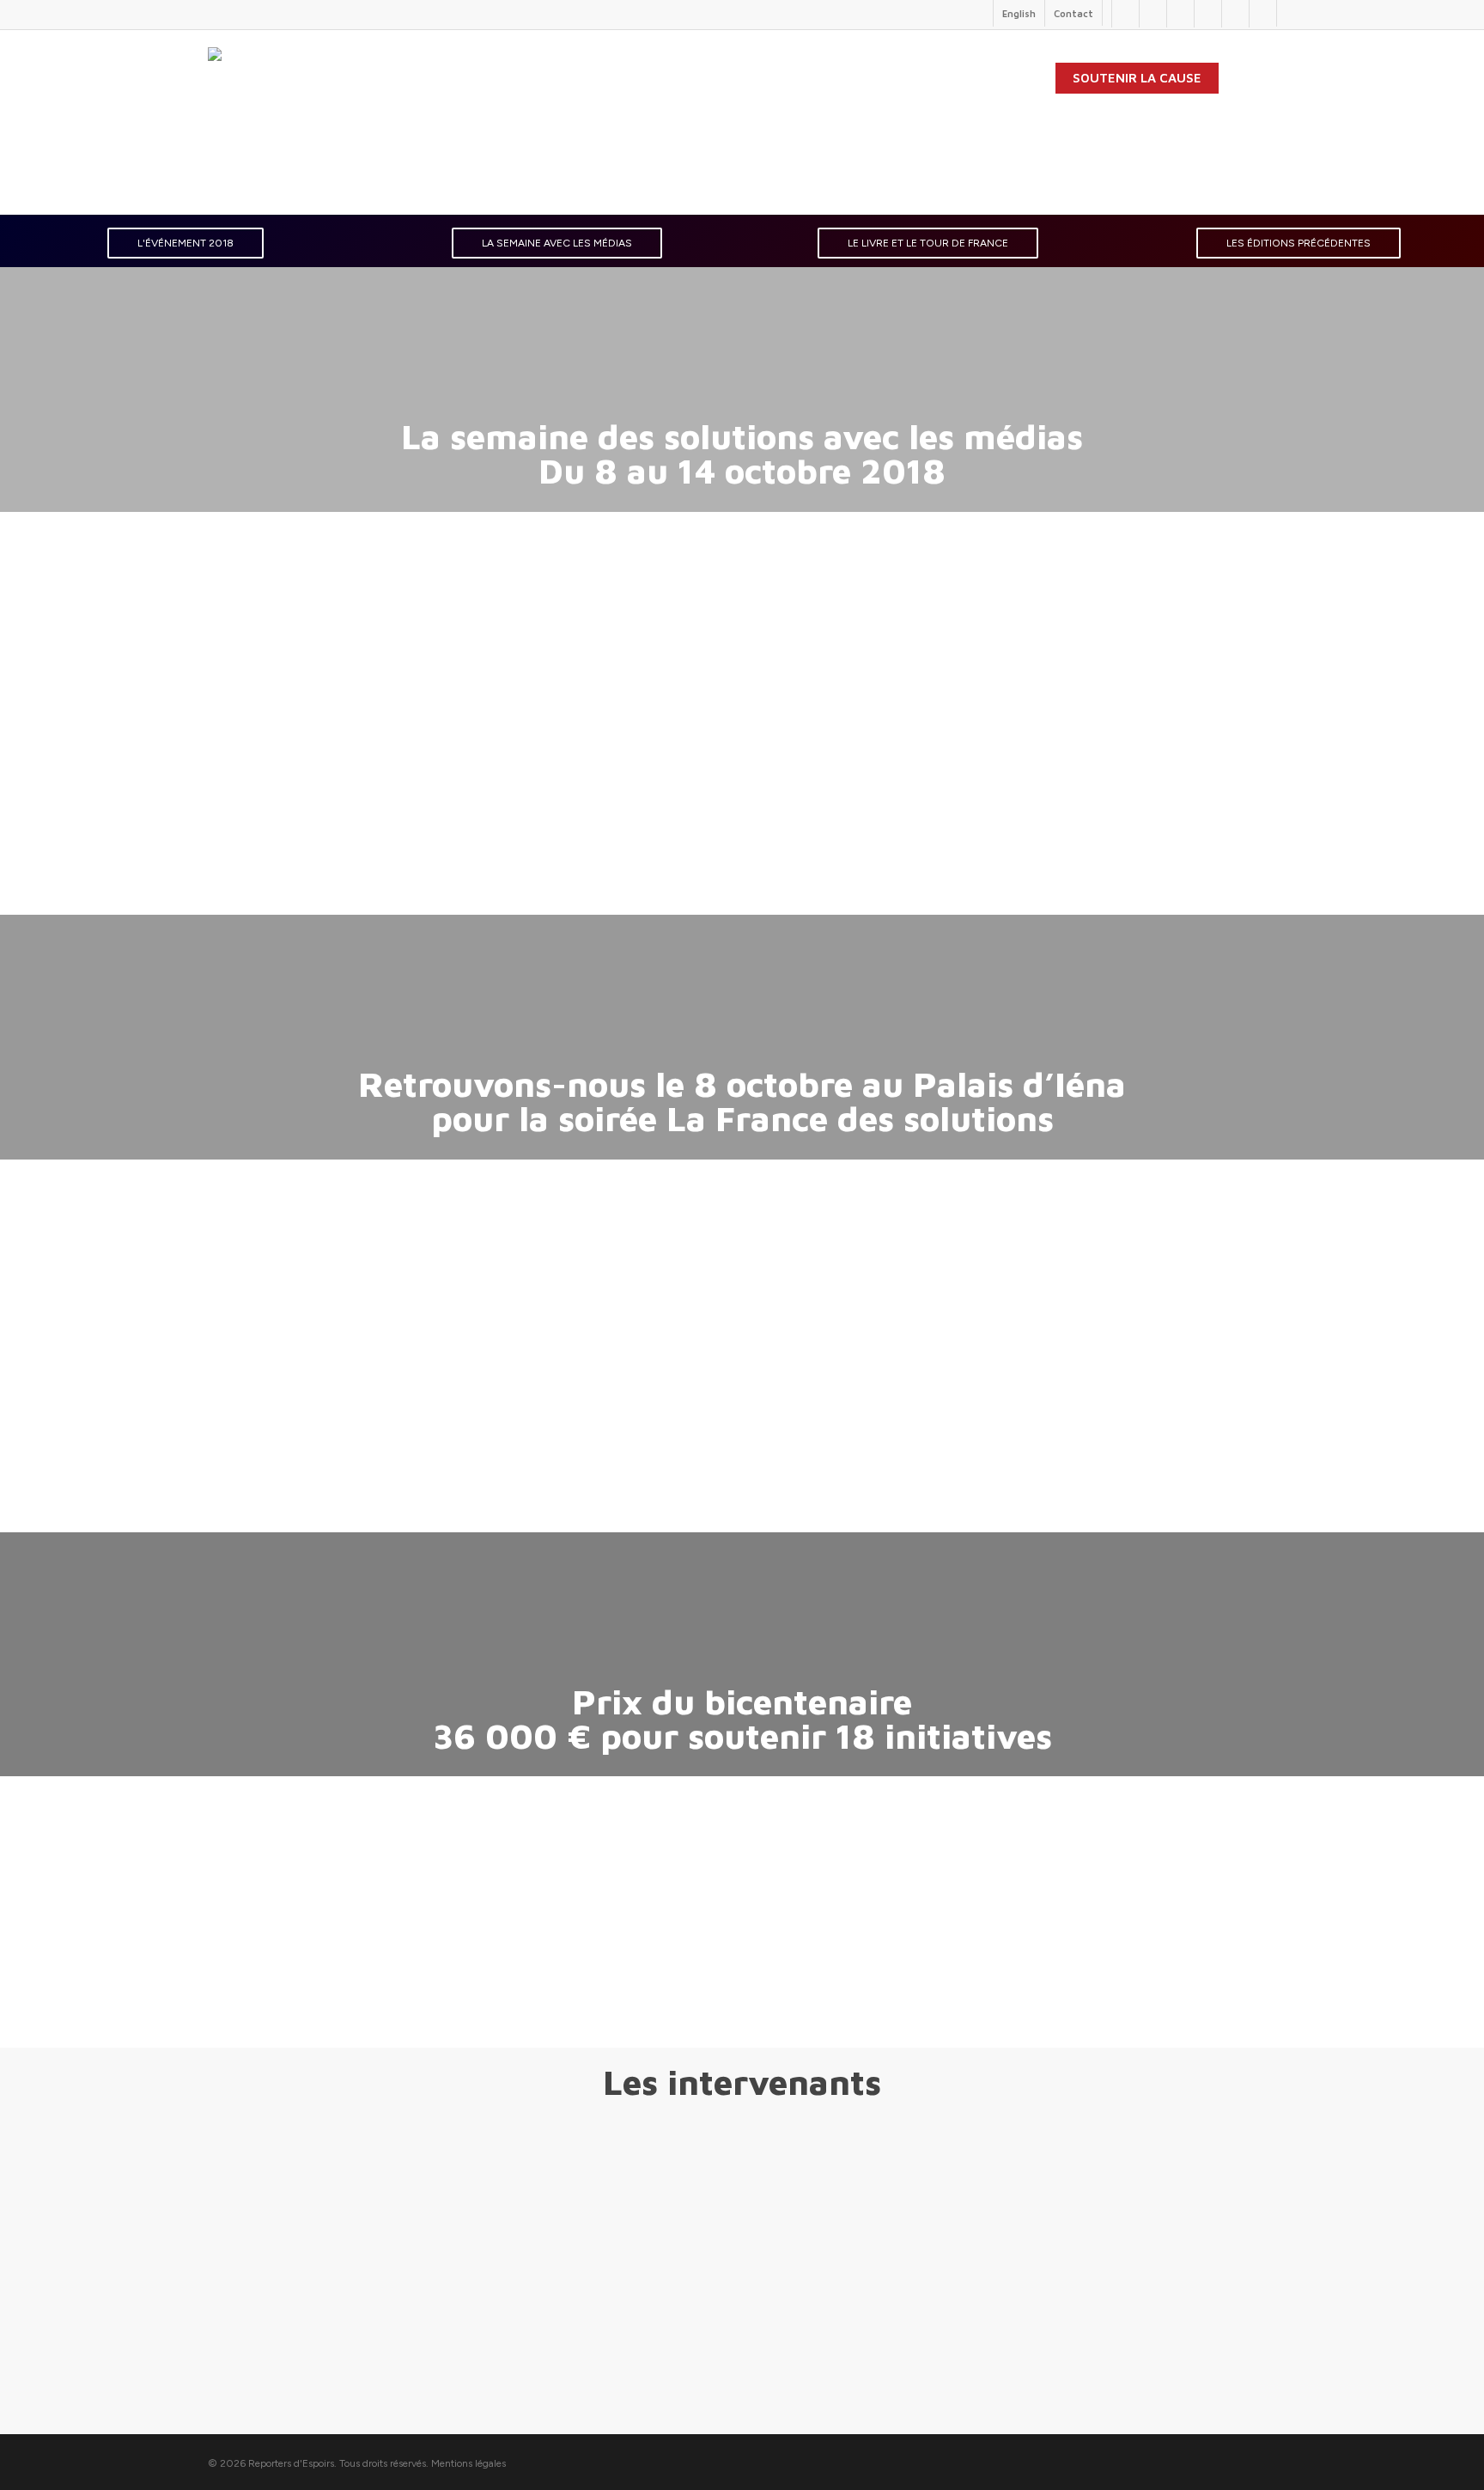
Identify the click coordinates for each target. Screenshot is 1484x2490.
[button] (185, 243)
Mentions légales (468, 2463)
